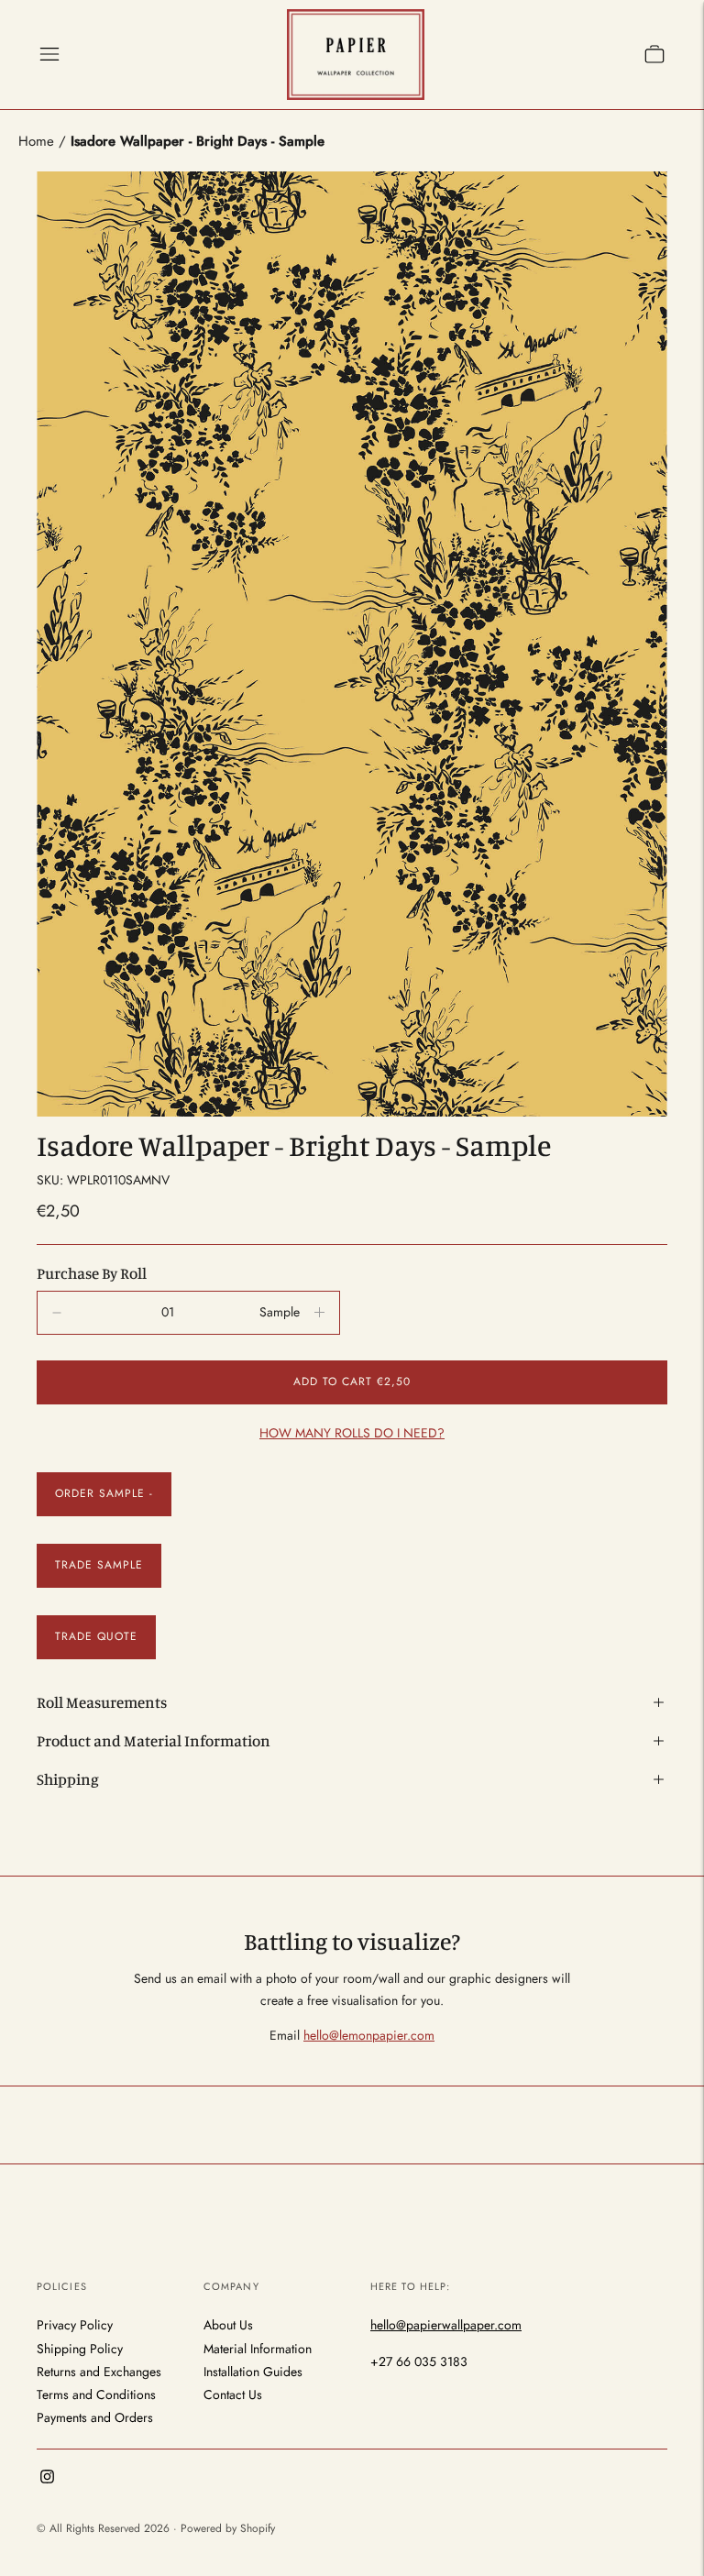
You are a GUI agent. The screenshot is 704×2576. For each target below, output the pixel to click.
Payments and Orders (95, 2417)
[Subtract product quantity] (319, 1313)
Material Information (258, 2349)
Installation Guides (253, 2372)
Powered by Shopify (228, 2528)
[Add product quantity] (57, 1313)
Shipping (68, 1779)
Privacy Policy (75, 2325)
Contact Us (233, 2394)
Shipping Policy (80, 2349)
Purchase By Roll (92, 1273)
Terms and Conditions (96, 2394)
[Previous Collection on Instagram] (47, 2479)
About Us (228, 2325)
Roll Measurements (102, 1702)
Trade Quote (96, 1636)
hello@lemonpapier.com (369, 2035)
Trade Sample (99, 1565)
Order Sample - (104, 1493)
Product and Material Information (154, 1740)
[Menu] (49, 54)
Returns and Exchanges (99, 2372)
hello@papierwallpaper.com (446, 2325)
